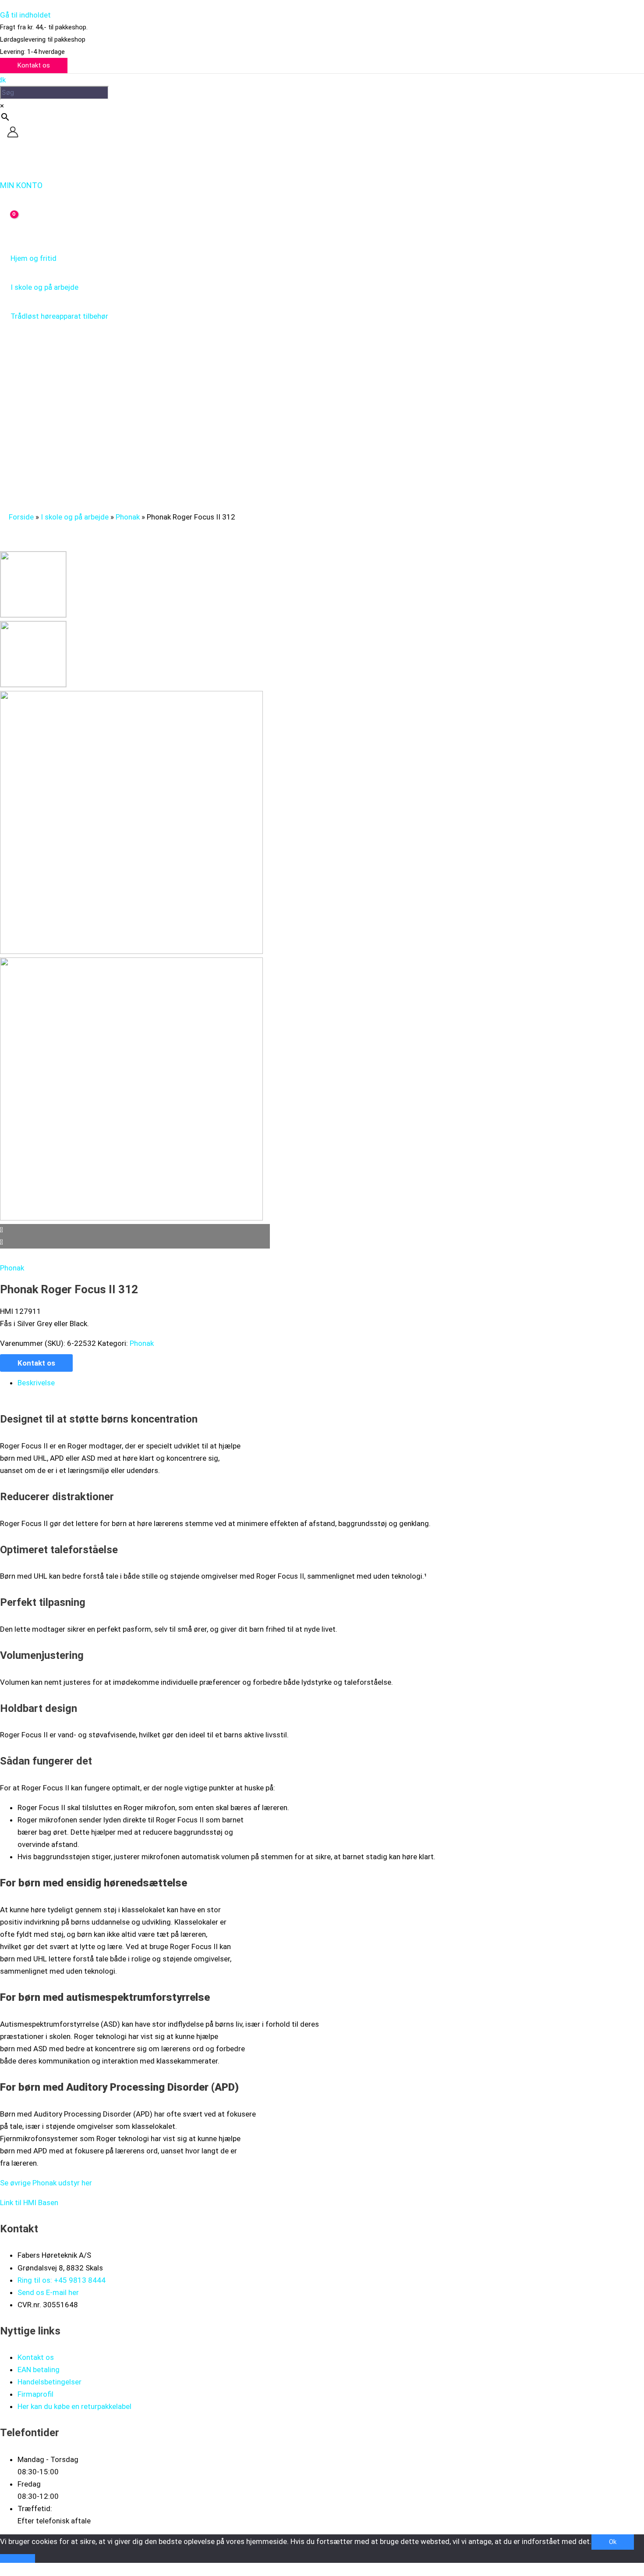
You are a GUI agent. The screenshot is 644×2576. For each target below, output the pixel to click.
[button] (34, 66)
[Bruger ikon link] (13, 134)
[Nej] (18, 2558)
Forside (21, 517)
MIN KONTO (21, 185)
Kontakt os (36, 1363)
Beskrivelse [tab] (36, 1383)
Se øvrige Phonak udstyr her (46, 2183)
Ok (613, 2542)
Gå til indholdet (25, 15)
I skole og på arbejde (75, 517)
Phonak (128, 517)
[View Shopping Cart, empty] (8, 221)
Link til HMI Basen (29, 2202)
